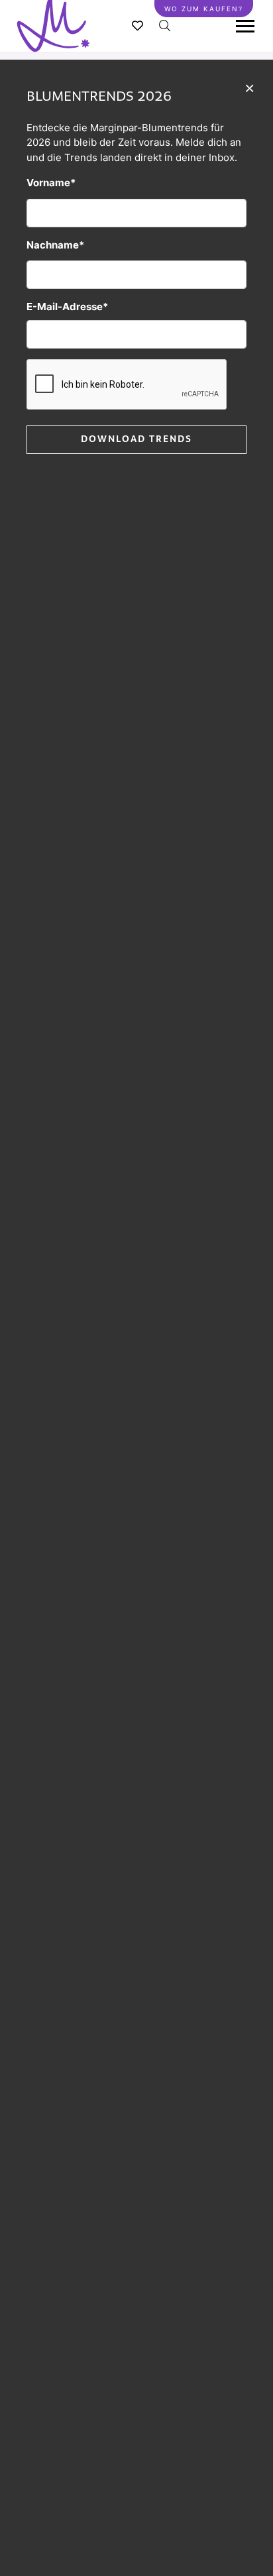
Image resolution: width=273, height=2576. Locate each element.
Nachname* (55, 245)
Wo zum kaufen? (204, 9)
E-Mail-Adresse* (67, 307)
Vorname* (51, 183)
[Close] (249, 87)
